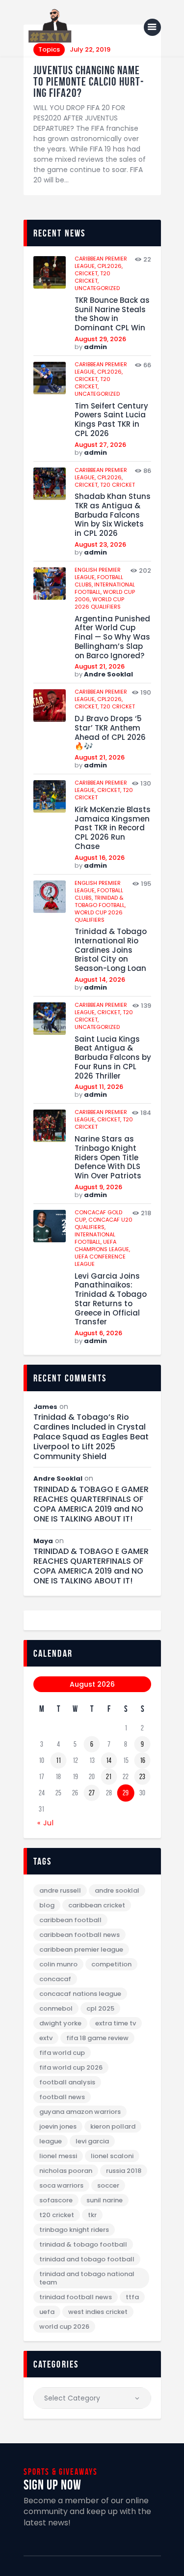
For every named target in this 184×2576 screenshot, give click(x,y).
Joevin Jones (58, 2126)
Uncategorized (97, 288)
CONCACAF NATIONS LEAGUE (80, 1994)
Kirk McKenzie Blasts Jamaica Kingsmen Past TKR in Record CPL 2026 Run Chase (113, 828)
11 (58, 1760)
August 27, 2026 (100, 445)
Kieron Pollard (113, 2126)
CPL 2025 (100, 2008)
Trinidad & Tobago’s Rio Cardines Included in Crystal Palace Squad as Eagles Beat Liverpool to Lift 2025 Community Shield (91, 1437)
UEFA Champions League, (102, 1245)
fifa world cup (62, 2053)
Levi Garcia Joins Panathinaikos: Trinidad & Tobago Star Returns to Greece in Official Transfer (111, 1300)
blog (47, 1905)
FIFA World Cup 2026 (71, 2067)
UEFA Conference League (100, 1260)
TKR (92, 2215)
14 (109, 1760)
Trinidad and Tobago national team (87, 2278)
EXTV (46, 2038)
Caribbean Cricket (97, 1905)
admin (95, 347)
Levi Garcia (92, 2141)
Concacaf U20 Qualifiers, (104, 1223)
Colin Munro (58, 1964)
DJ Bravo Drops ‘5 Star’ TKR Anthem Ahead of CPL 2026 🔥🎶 (110, 733)
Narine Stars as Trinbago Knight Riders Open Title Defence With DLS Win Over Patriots (108, 1158)
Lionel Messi (58, 2156)
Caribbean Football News (79, 1935)
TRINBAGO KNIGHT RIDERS (74, 2230)
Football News (62, 2097)
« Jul (46, 1823)
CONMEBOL (56, 2008)
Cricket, (87, 273)
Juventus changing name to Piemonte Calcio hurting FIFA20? (88, 82)
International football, (95, 1238)
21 (109, 1777)
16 (143, 1760)
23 (142, 1777)
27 (92, 1793)
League (51, 2141)
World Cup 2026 (64, 2327)
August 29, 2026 (100, 339)
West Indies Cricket (98, 2312)
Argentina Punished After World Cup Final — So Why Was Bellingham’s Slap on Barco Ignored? (112, 638)
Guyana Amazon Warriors (80, 2112)
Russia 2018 (124, 2171)
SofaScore (56, 2200)
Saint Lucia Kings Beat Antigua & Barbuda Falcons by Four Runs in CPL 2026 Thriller (113, 1058)
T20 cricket (118, 485)
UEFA (47, 2312)
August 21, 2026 (100, 666)
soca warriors (61, 2185)
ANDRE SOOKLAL (117, 1890)
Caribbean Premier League (81, 1949)
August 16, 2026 (100, 858)
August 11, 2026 (99, 1087)
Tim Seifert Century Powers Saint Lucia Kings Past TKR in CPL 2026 (111, 420)
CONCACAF (55, 1979)
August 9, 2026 (98, 1187)
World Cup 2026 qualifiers (99, 603)
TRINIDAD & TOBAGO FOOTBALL (83, 2244)
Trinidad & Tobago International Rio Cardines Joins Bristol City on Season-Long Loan (111, 950)
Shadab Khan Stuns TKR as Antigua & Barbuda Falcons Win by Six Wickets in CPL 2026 (113, 515)
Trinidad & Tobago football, (100, 901)
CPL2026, (110, 266)
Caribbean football (70, 1920)
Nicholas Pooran (66, 2171)
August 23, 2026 (100, 544)
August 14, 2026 (100, 980)
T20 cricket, (92, 277)
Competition (111, 1964)
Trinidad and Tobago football (87, 2259)
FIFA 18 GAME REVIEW (97, 2038)
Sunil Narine (105, 2200)
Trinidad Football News (76, 2297)
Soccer (108, 2185)
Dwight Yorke (60, 2023)
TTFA (132, 2297)
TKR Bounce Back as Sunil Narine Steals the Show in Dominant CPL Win (112, 314)
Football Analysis (67, 2082)
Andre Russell (60, 1890)
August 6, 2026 (98, 1333)
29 (126, 1793)
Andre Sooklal (108, 674)
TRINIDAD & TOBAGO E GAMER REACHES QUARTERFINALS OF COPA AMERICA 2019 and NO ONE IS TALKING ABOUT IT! (91, 1504)
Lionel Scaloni (112, 2156)
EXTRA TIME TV (116, 2023)
